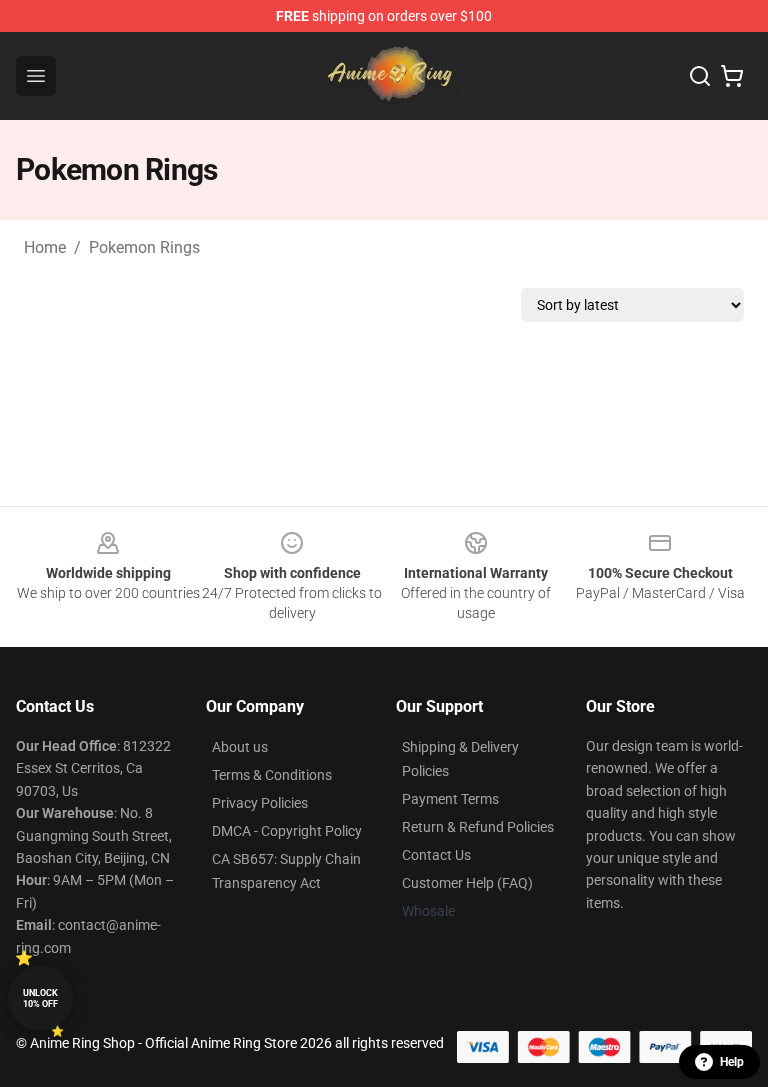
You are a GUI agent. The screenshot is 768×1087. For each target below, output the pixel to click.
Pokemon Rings (144, 247)
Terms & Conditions (272, 775)
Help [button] (732, 1062)
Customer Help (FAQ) (467, 883)
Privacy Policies (260, 803)
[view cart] (732, 76)
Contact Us (436, 855)
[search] (700, 76)
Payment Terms (450, 799)
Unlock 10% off (40, 998)
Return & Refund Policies (478, 827)
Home (45, 247)
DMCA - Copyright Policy (287, 831)
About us (240, 747)
